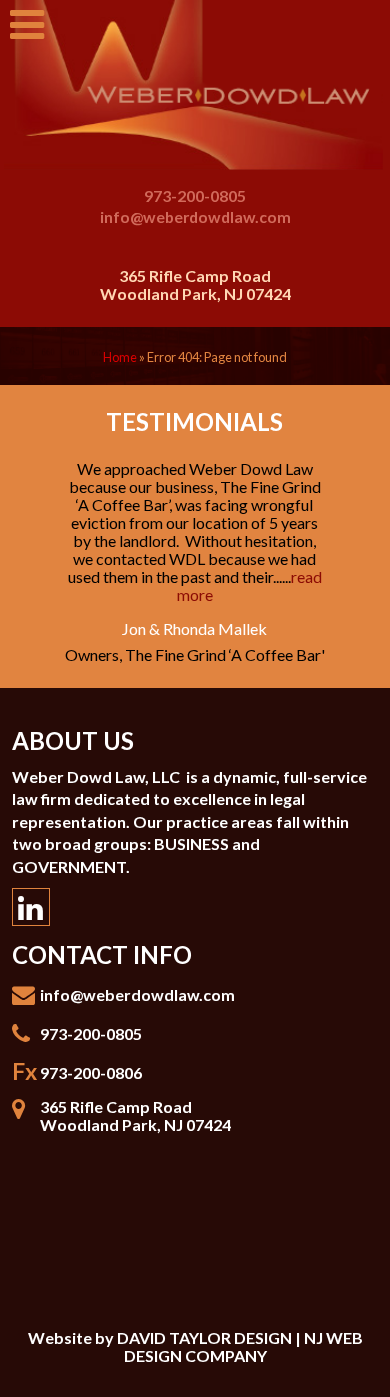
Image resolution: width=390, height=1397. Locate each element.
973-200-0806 (91, 1072)
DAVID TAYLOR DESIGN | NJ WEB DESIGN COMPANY (240, 1346)
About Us (73, 740)
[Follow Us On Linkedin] (31, 907)
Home (120, 357)
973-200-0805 (195, 195)
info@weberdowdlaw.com (195, 216)
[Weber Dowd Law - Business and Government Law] (195, 85)
